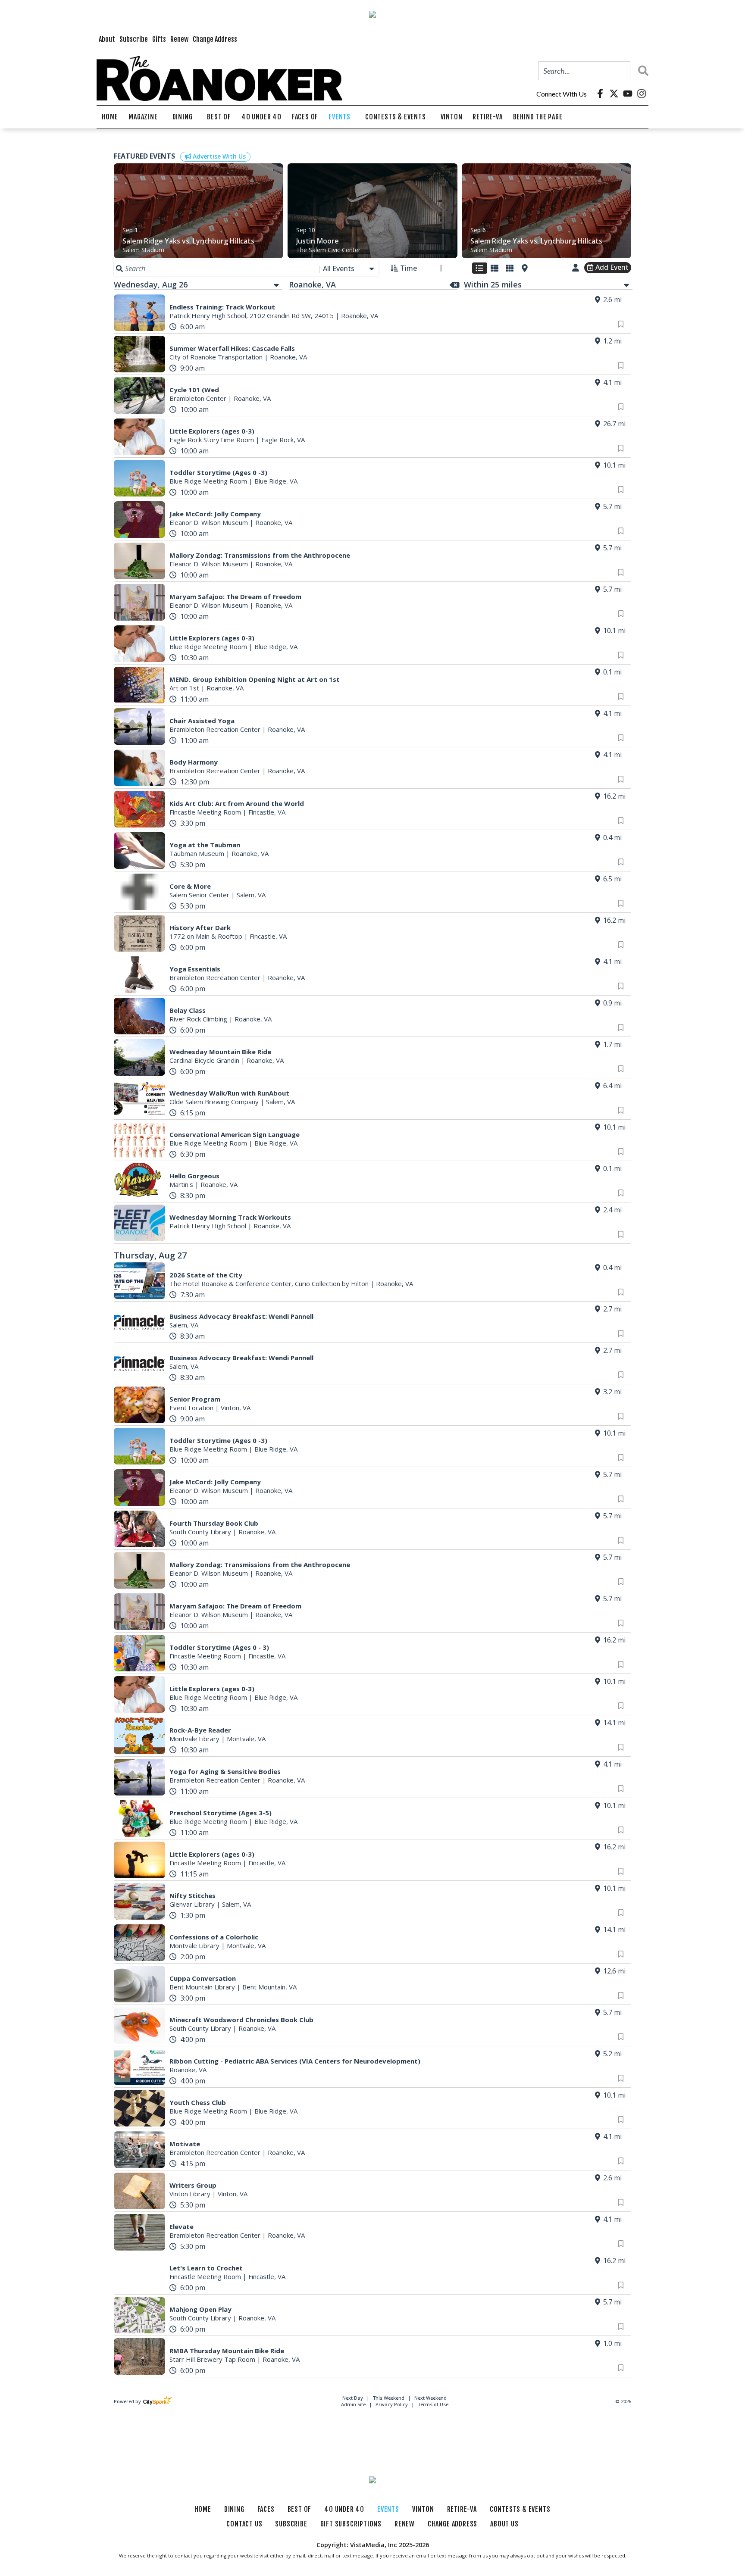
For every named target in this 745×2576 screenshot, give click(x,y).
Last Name (267, 1277)
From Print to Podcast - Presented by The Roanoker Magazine (359, 1333)
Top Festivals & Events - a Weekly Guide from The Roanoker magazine (373, 1346)
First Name (267, 1234)
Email (258, 1192)
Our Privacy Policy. (308, 1402)
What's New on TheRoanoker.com (317, 1359)
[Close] (497, 1132)
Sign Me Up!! (372, 1427)
